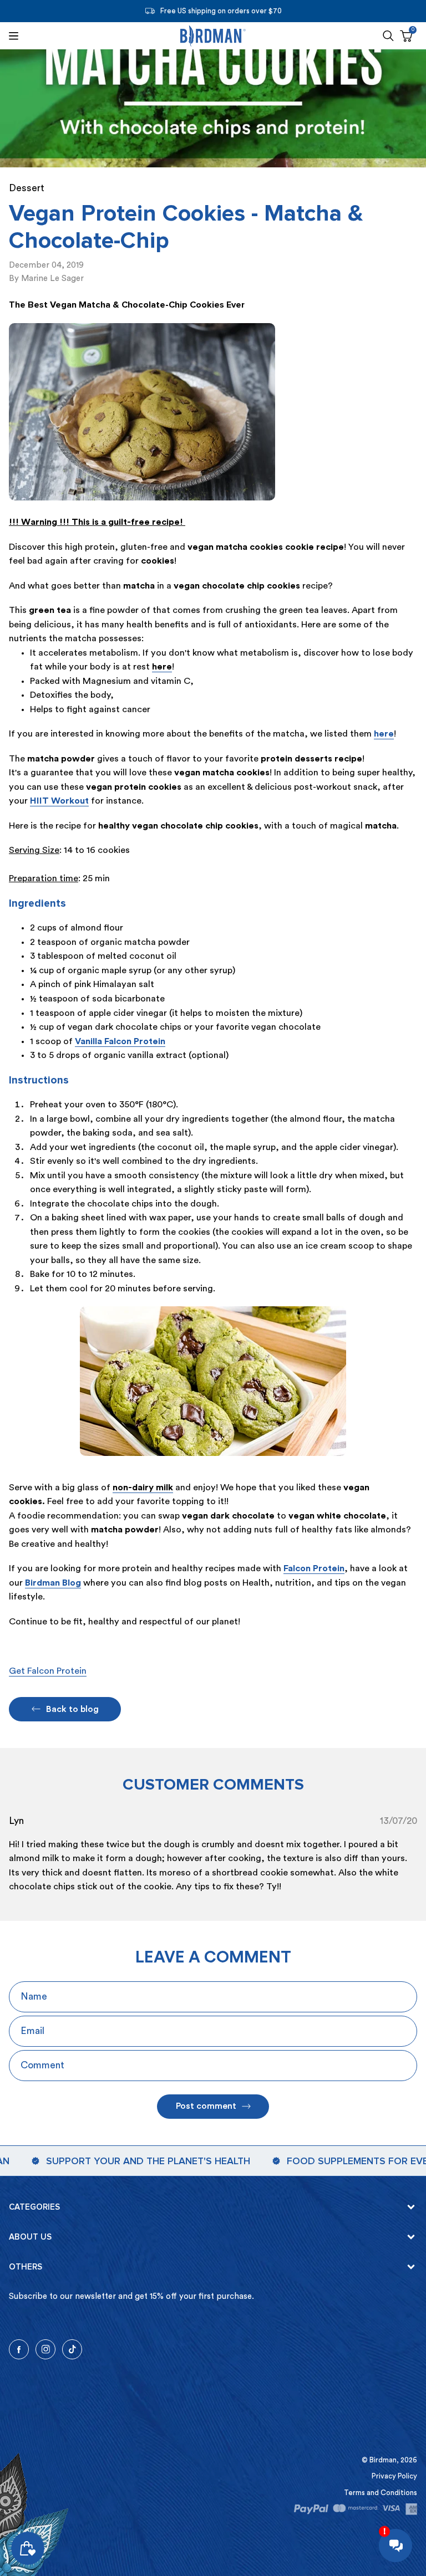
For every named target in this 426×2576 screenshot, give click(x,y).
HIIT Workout (59, 801)
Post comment (206, 2106)
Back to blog (72, 1709)
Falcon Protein (314, 1568)
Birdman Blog (53, 1583)
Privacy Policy (394, 2476)
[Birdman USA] (213, 36)
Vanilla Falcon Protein (120, 1041)
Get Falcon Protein (48, 1671)
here (384, 734)
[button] (388, 36)
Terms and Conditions (381, 2493)
